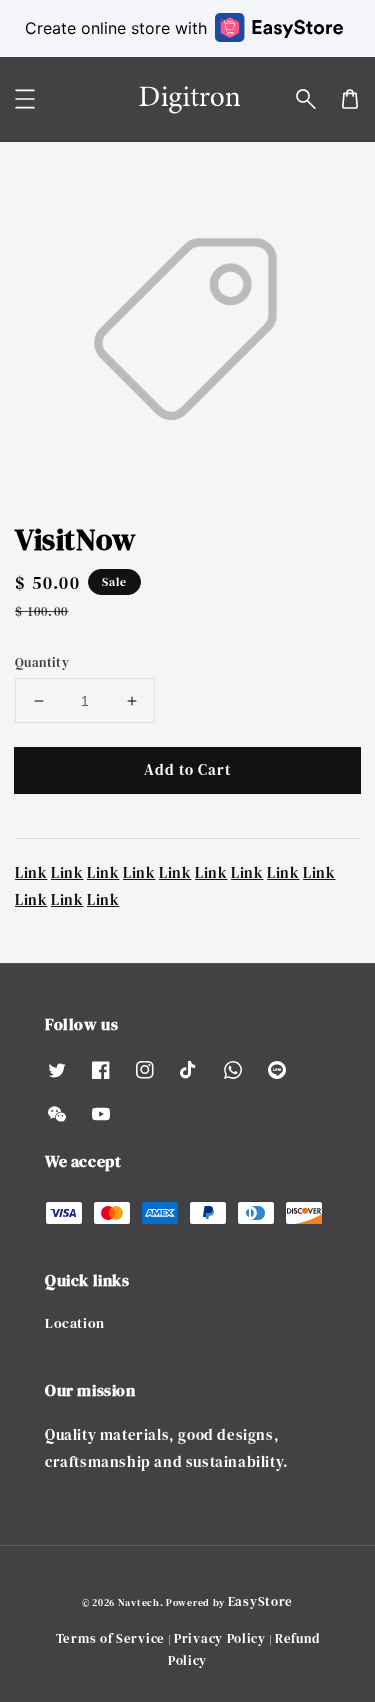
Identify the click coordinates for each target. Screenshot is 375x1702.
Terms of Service (110, 1638)
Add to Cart (187, 769)
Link (31, 872)
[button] (306, 99)
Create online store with (116, 28)
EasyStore (260, 1601)
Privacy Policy (220, 1638)
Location (75, 1323)
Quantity (42, 662)
